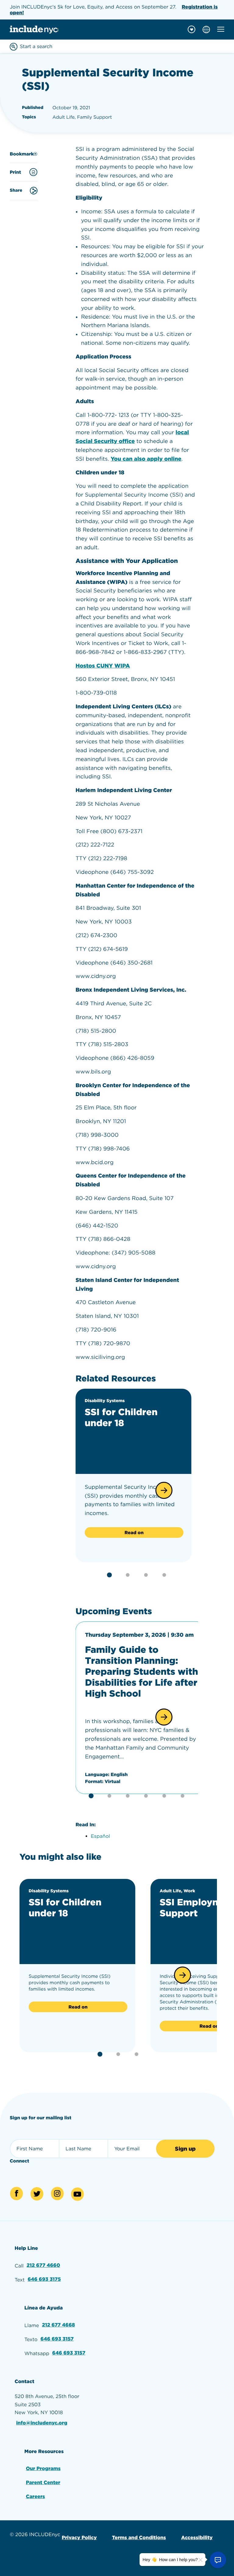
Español (100, 1836)
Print (15, 172)
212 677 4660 (43, 2265)
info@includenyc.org (42, 2423)
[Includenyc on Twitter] (37, 2194)
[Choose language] (206, 30)
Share (16, 190)
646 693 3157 (57, 2339)
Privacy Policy (79, 2538)
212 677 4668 (58, 2325)
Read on (134, 1533)
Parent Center (43, 2482)
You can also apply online (146, 459)
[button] (164, 1490)
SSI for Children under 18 (121, 1418)
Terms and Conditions (139, 2538)
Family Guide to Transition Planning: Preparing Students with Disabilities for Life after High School (142, 1672)
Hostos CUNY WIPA (103, 666)
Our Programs (43, 2468)
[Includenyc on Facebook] (16, 2194)
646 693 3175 (44, 2279)
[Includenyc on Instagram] (57, 2194)
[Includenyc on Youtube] (77, 2194)
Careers (35, 2496)
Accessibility (197, 2538)
